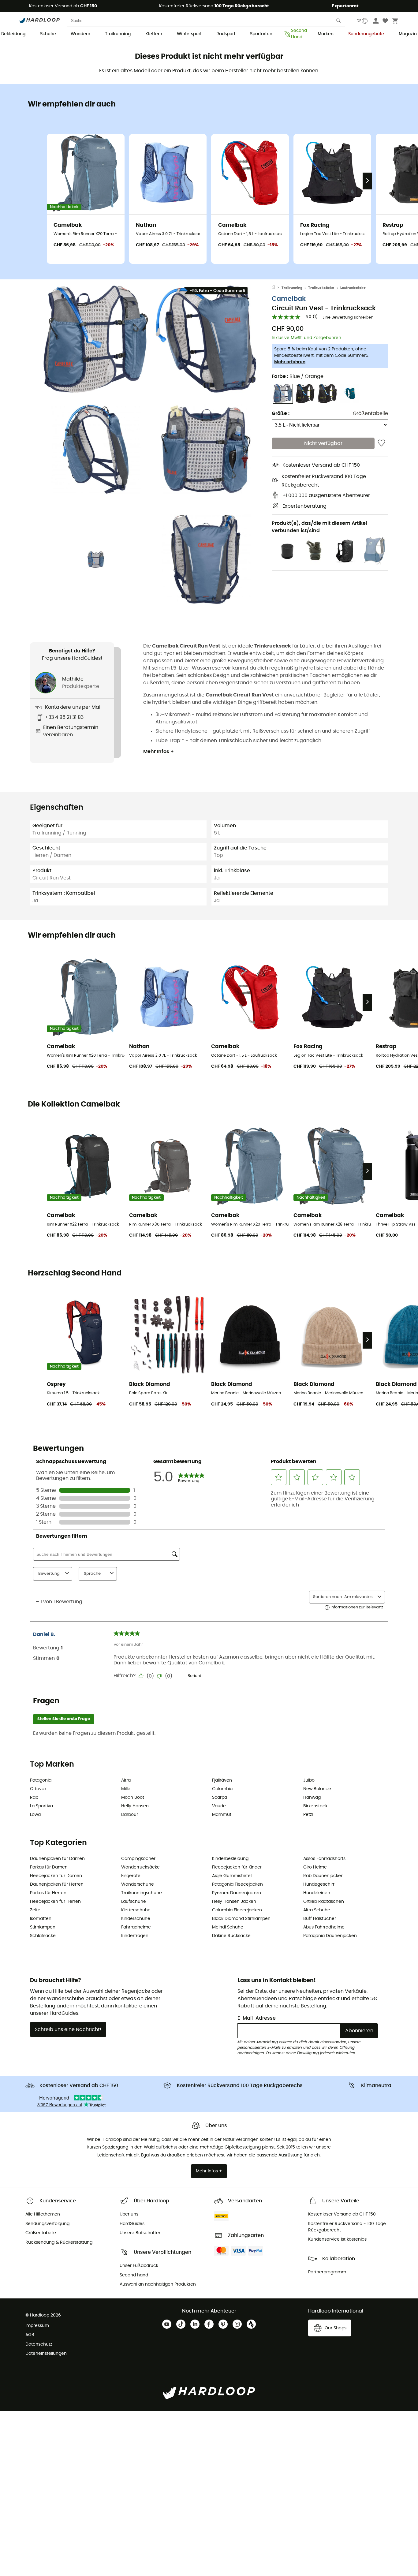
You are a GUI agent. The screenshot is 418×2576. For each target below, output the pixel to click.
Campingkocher (138, 1859)
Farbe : (298, 376)
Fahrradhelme (136, 1927)
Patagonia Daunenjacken (330, 1936)
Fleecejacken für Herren (55, 1902)
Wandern (80, 34)
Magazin (408, 34)
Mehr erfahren (290, 362)
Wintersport (189, 34)
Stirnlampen (43, 1927)
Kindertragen (135, 1936)
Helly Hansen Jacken (234, 1902)
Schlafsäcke (43, 1936)
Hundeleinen (317, 1893)
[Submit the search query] (339, 22)
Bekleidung (13, 34)
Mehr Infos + (159, 752)
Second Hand (297, 34)
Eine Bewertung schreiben (348, 317)
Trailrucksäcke (321, 288)
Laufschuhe (134, 1902)
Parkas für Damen (49, 1867)
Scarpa (220, 1798)
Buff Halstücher (320, 1919)
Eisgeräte (131, 1876)
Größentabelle (370, 413)
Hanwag (312, 1798)
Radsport (226, 34)
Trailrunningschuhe (142, 1893)
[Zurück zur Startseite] (277, 288)
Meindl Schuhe (228, 1927)
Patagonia (41, 1780)
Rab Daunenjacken (323, 1876)
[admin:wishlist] (381, 443)
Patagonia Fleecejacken (237, 1884)
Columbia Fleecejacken (237, 1910)
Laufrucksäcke (353, 288)
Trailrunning (118, 34)
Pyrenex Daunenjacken (237, 1893)
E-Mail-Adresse (257, 2018)
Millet (127, 1789)
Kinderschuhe (136, 1919)
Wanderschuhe (138, 1884)
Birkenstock (315, 1806)
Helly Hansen (135, 1806)
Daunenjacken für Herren (57, 1884)
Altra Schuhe (317, 1910)
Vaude (219, 1806)
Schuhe (48, 34)
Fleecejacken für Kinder (237, 1867)
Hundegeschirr (319, 1884)
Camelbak (289, 299)
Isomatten (41, 1919)
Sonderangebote (366, 34)
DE (359, 21)
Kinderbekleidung (230, 1859)
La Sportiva (41, 1806)
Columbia (222, 1789)
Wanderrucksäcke (140, 1867)
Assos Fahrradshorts (324, 1859)
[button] (96, 339)
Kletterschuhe (136, 1910)
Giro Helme (315, 1867)
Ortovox (38, 1789)
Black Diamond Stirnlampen (241, 1919)
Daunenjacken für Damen (57, 1859)
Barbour (130, 1815)
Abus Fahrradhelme (324, 1927)
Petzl (308, 1815)
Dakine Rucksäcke (231, 1936)
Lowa (35, 1815)
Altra (126, 1780)
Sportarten (261, 34)
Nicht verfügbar (323, 443)
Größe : (281, 413)
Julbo (309, 1780)
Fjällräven (222, 1780)
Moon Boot (133, 1798)
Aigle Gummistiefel (232, 1876)
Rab (34, 1798)
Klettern (154, 34)
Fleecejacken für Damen (56, 1876)
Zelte (35, 1910)
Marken (326, 34)
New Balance (317, 1789)
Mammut (222, 1815)
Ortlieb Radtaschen (324, 1902)
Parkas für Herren (48, 1893)
